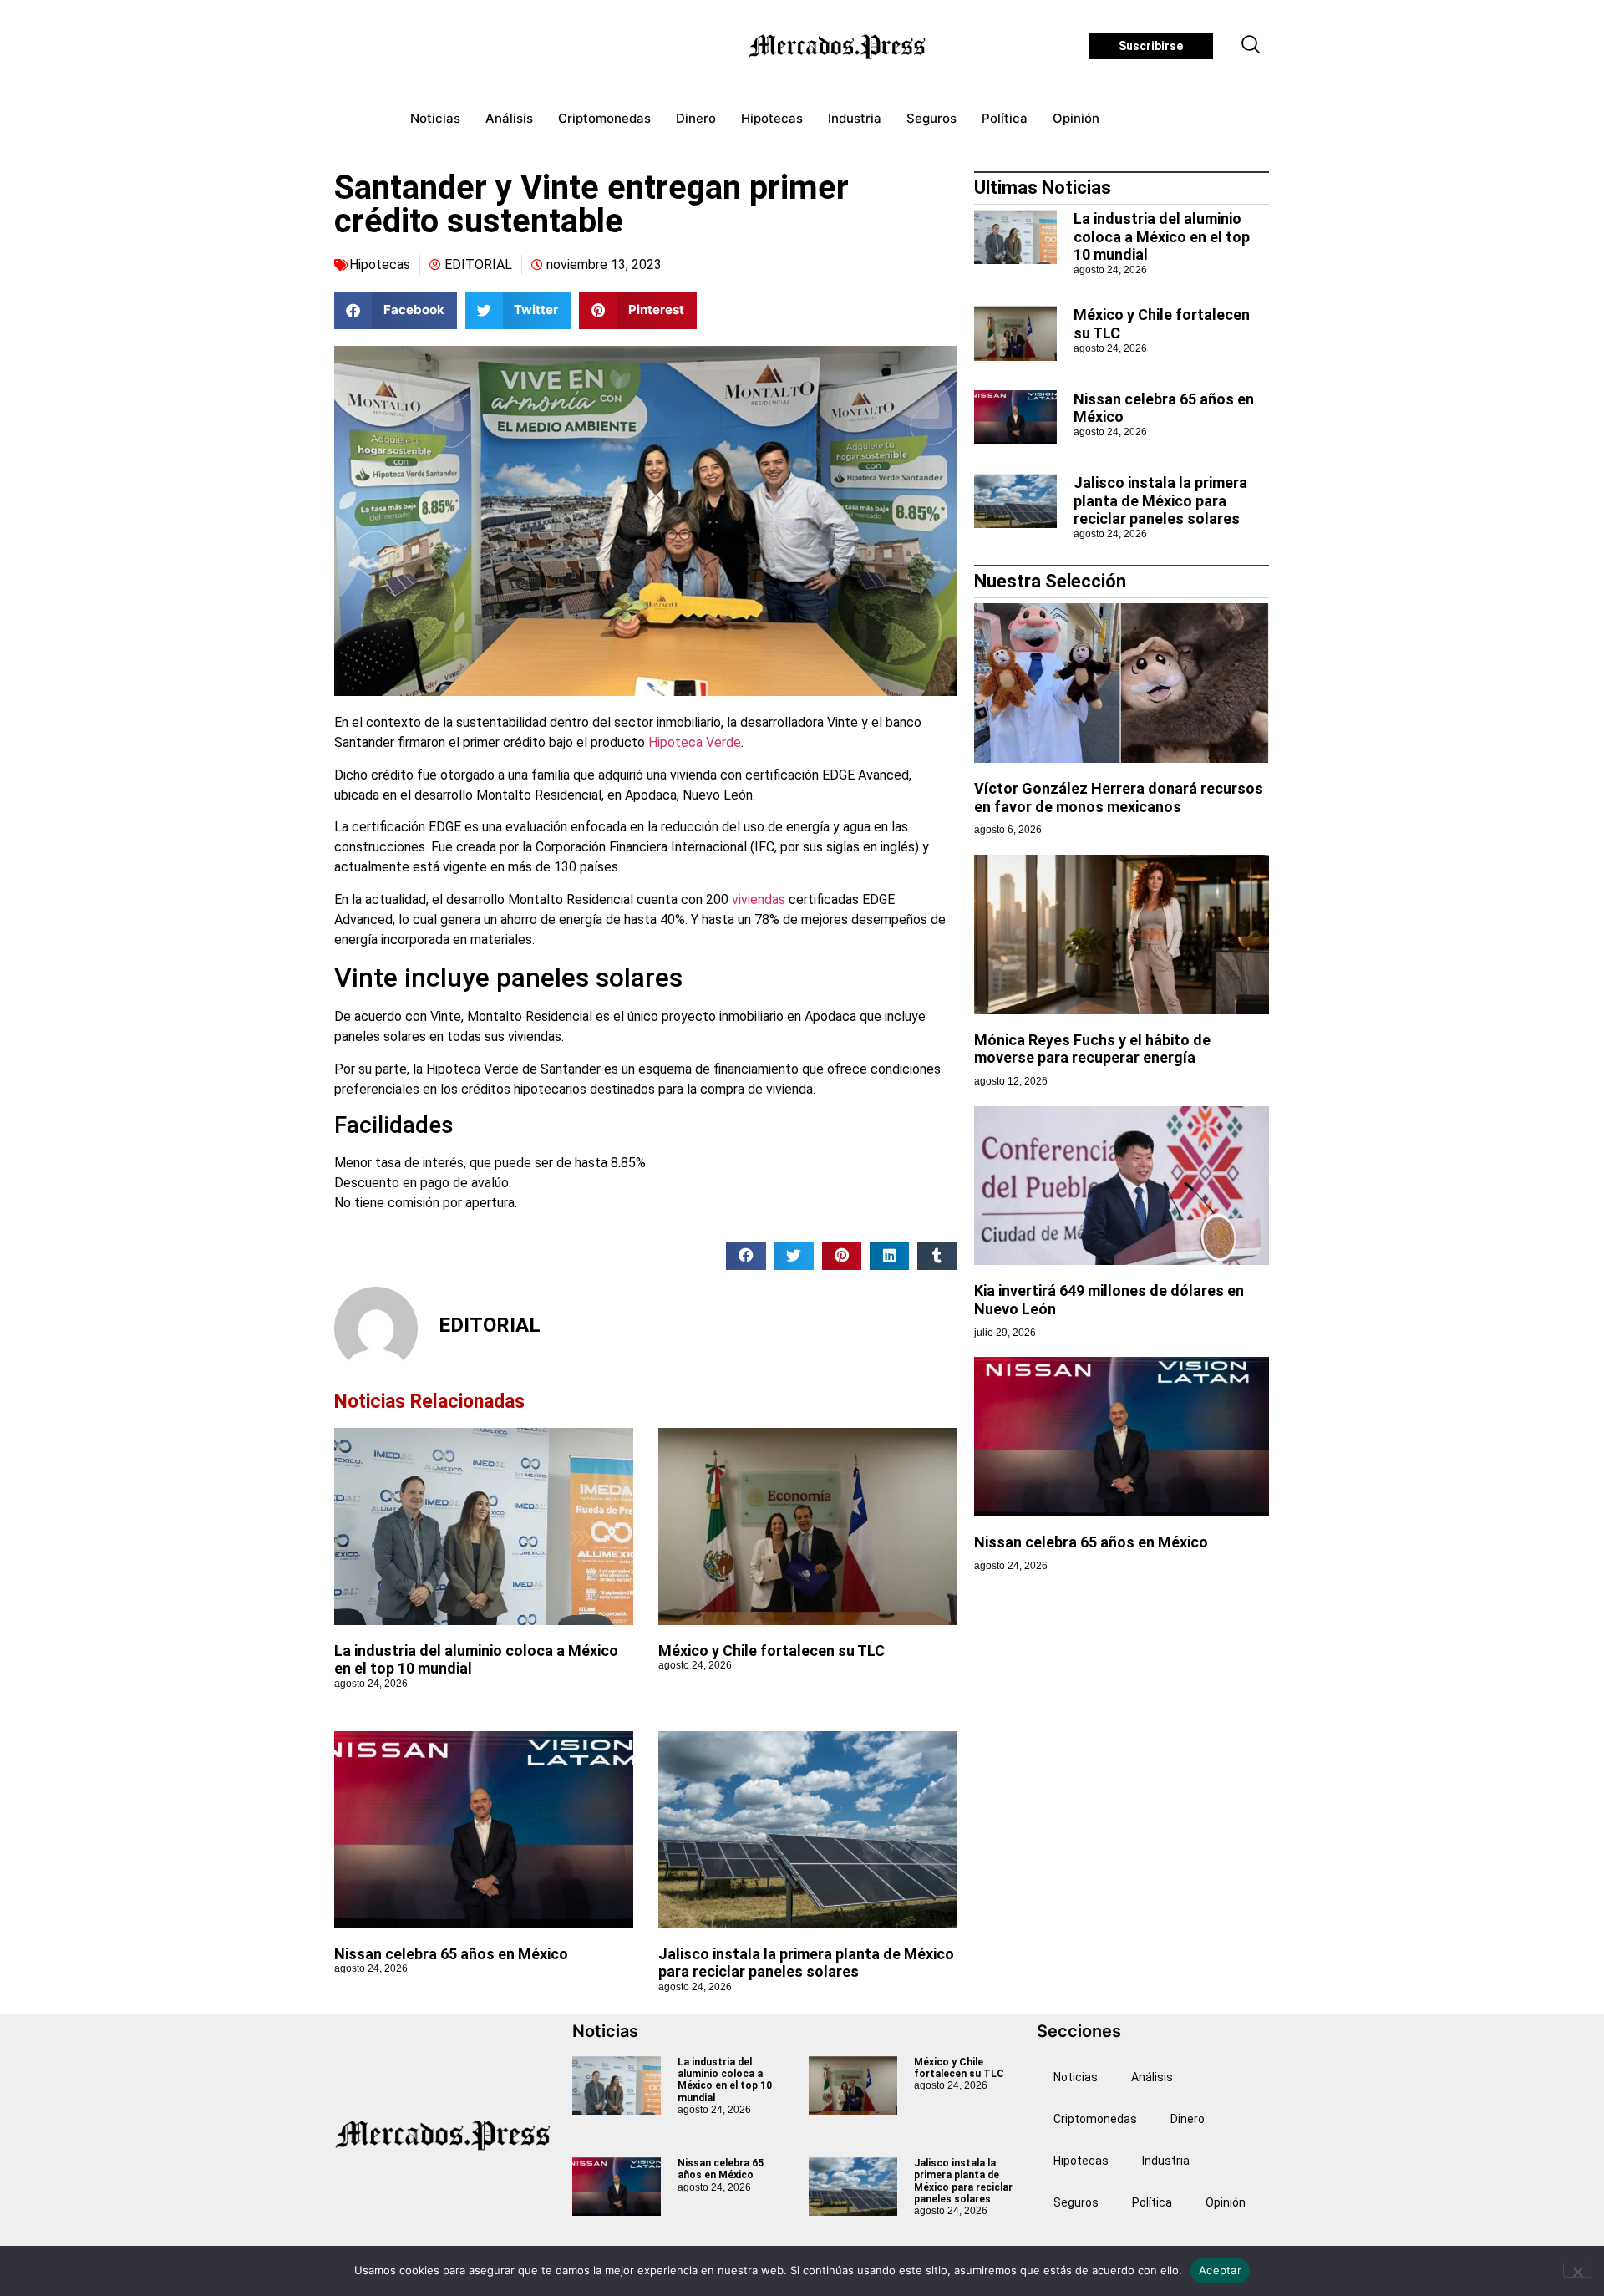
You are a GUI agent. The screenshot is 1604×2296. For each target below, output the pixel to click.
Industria (855, 118)
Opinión (1076, 118)
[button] (1251, 46)
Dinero (696, 118)
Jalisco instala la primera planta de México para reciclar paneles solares (806, 1963)
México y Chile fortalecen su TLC (772, 1651)
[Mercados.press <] (839, 46)
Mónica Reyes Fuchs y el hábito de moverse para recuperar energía (1092, 1049)
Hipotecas (772, 118)
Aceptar (1220, 2270)
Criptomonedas (604, 118)
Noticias (435, 118)
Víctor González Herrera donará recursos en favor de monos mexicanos (1119, 798)
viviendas (759, 899)
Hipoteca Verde (695, 742)
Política (1005, 118)
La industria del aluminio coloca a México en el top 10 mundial (1162, 236)
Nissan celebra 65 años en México (451, 1954)
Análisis (509, 118)
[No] (1577, 2270)
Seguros (931, 118)
